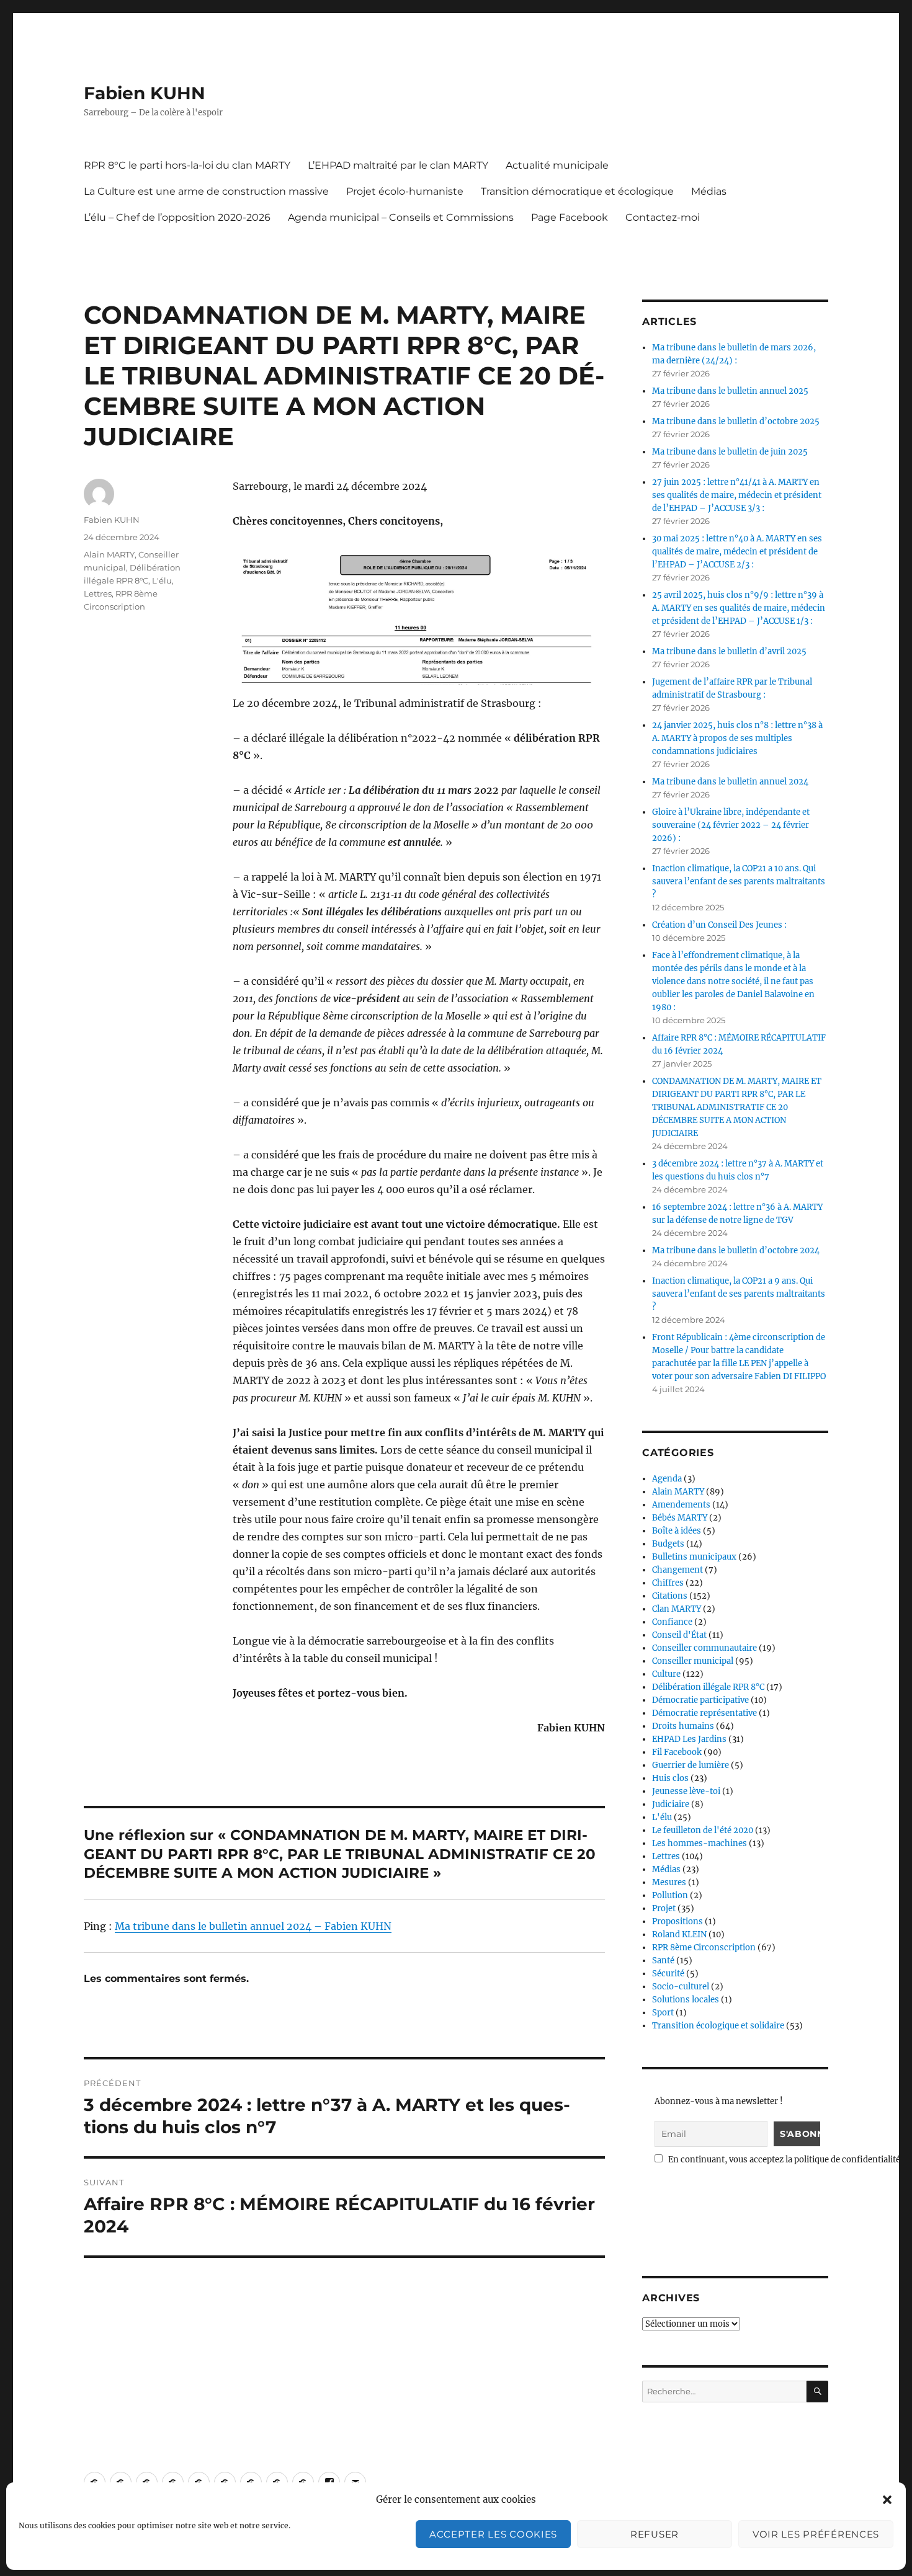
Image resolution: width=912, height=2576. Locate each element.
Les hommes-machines (700, 1843)
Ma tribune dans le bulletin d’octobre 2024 (736, 1250)
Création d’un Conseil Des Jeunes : (719, 925)
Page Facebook (570, 217)
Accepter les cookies (493, 2534)
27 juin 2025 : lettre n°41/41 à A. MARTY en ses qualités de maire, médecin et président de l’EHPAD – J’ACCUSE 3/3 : (737, 495)
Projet (664, 1908)
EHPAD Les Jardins (689, 1739)
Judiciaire (671, 1804)
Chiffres (668, 1583)
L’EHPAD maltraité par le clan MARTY (398, 165)
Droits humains (683, 1726)
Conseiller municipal (693, 1661)
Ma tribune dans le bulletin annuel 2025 (730, 391)
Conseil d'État (679, 1635)
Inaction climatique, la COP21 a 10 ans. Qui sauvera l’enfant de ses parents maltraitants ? (739, 882)
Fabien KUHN (145, 93)
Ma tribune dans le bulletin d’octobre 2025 (736, 421)
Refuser (655, 2534)
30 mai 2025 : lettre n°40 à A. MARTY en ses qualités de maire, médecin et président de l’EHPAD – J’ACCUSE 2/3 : (737, 552)
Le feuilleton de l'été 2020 (703, 1830)
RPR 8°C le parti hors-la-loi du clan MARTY (187, 165)
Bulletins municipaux (694, 1557)
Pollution (670, 1895)
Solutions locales (686, 2000)
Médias (709, 191)
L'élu (162, 580)
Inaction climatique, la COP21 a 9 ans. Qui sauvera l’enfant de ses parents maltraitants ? (739, 1294)
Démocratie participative (700, 1700)
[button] (887, 2500)
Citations (670, 1596)
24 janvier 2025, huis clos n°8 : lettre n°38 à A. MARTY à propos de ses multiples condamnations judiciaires (737, 738)
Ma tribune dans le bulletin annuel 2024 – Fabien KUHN (253, 1926)
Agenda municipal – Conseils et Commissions (401, 217)
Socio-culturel (681, 1987)
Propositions (677, 1921)
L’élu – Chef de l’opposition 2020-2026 (177, 217)
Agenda (667, 1479)
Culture (666, 1674)
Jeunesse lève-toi (686, 1791)
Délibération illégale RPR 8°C (708, 1687)
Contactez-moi (663, 217)
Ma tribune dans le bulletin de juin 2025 (730, 452)
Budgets (668, 1544)
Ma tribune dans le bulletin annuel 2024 (730, 782)
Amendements (681, 1505)
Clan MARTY (677, 1609)
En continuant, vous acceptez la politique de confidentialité (783, 2160)
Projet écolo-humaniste (405, 191)
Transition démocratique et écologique (577, 191)
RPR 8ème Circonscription (704, 1948)
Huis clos (670, 1778)
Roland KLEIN (679, 1934)
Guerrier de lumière (691, 1765)
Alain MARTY (109, 554)
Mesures (669, 1882)
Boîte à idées (677, 1531)
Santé (663, 1961)
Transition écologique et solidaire (718, 2026)
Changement (677, 1570)
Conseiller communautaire (704, 1648)
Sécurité (668, 1974)
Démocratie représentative (704, 1713)
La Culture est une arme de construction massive (206, 191)
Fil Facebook (677, 1752)
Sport (663, 2013)
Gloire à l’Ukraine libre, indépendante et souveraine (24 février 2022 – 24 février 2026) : (731, 825)
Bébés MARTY (680, 1518)
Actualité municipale (557, 165)
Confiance (672, 1622)
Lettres (98, 593)
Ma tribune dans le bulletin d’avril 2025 (729, 651)
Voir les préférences (816, 2534)
